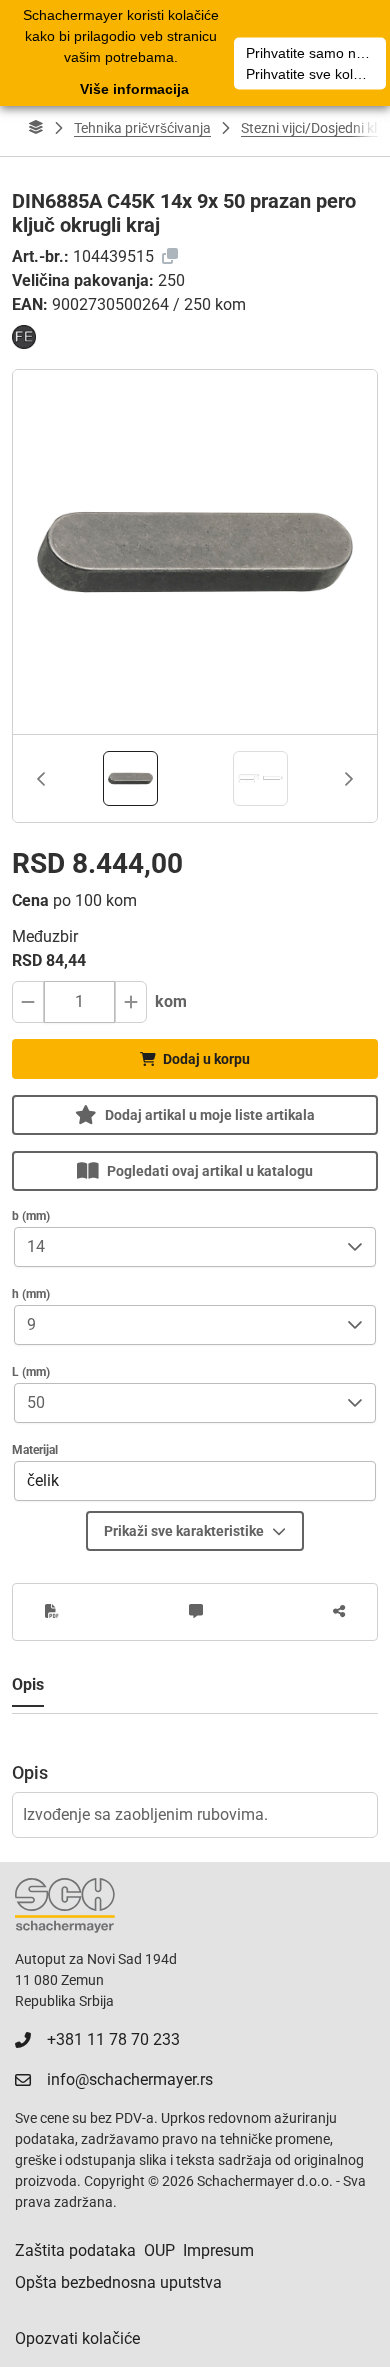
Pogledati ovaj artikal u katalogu (210, 1171)
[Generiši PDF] (52, 1612)
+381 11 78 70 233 (113, 2039)
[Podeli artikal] (339, 1612)
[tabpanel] (195, 1776)
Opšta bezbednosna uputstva (118, 2282)
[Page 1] (130, 778)
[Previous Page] (41, 779)
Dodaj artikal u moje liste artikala (210, 1115)
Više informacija (134, 89)
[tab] (130, 778)
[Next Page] (349, 779)
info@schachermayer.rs (130, 2079)
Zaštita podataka (75, 2250)
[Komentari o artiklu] (196, 1612)
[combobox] (175, 1247)
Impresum (218, 2250)
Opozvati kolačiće (77, 2338)
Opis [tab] (28, 1684)
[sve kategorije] (36, 128)
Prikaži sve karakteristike (184, 1531)
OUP (159, 2250)
